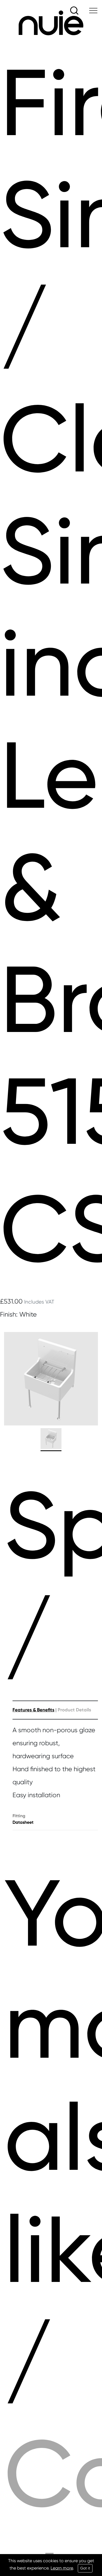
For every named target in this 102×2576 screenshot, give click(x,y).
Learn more (62, 2568)
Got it (85, 2568)
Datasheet (23, 1822)
